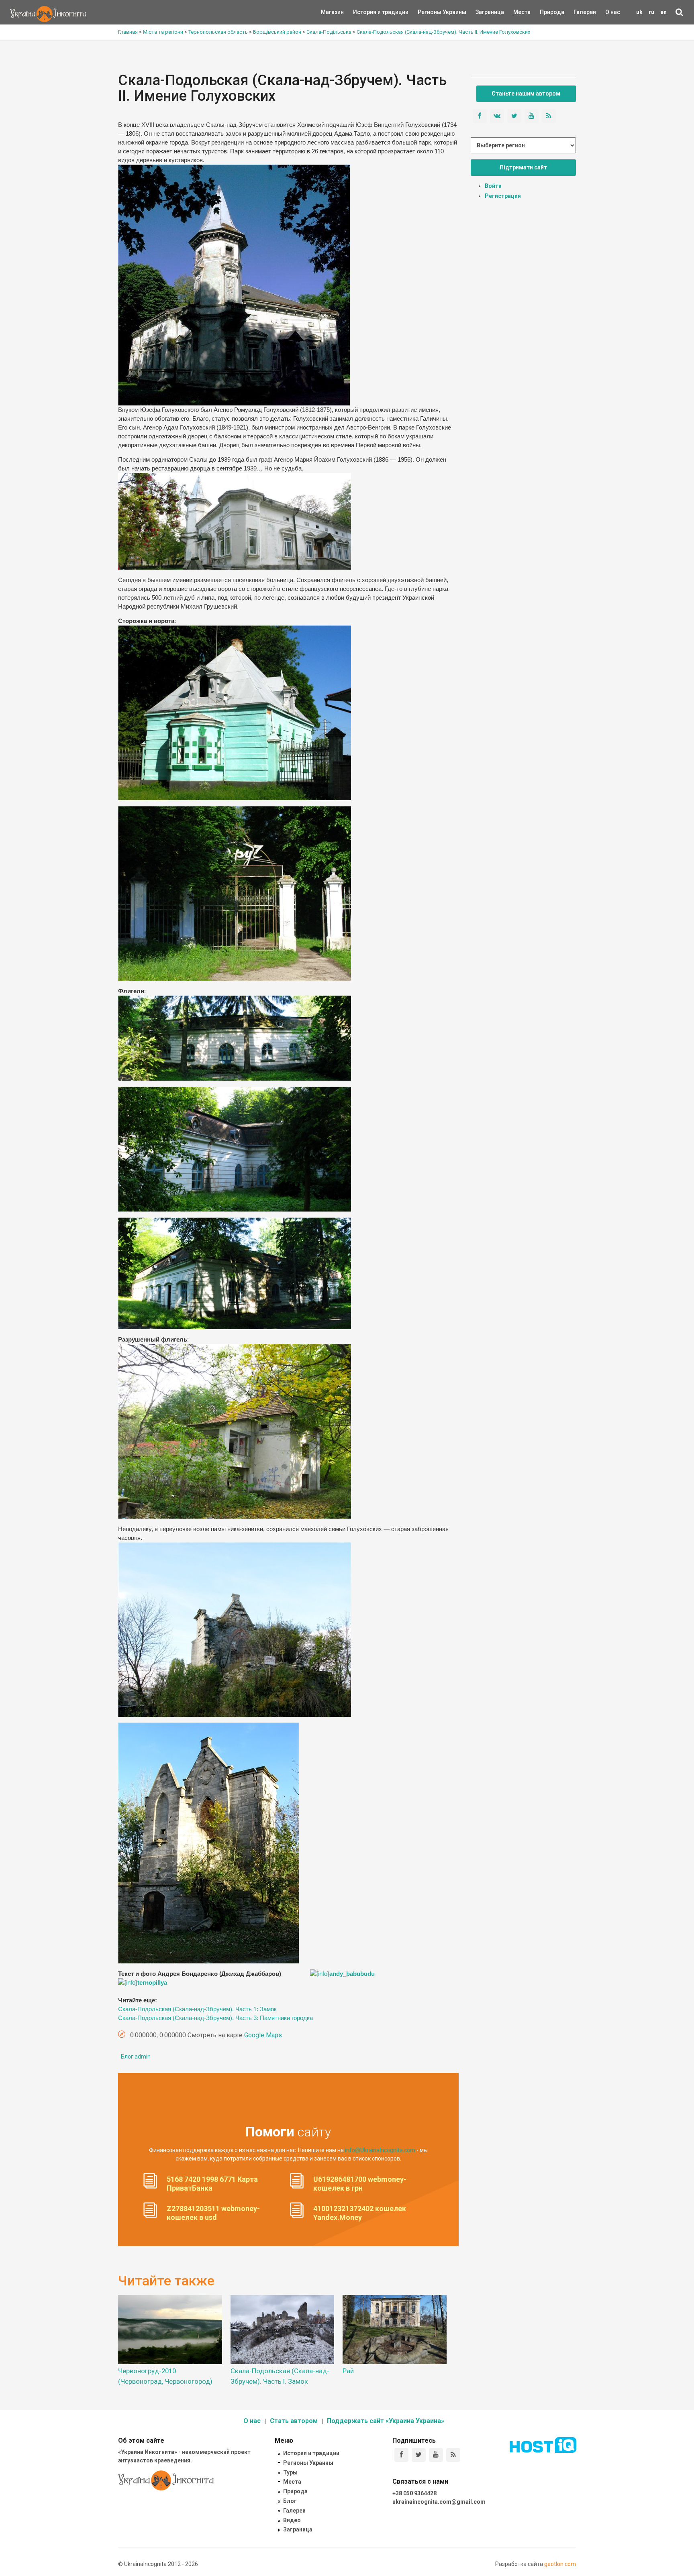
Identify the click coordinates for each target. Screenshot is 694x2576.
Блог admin (136, 2057)
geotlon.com (560, 2564)
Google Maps (263, 2035)
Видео (292, 2520)
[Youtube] (436, 2455)
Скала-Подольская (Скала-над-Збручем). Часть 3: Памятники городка (215, 2018)
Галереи (585, 12)
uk (639, 12)
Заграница (483, 12)
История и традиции (367, 12)
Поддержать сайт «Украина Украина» (386, 2421)
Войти (493, 186)
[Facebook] (401, 2455)
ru (651, 12)
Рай (348, 2371)
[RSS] (453, 2455)
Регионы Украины (430, 12)
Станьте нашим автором (526, 94)
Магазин (332, 12)
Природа (546, 12)
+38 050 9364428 (414, 2493)
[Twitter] (419, 2455)
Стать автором (294, 2421)
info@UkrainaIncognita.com (380, 2150)
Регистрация (503, 196)
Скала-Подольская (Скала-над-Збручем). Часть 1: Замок (197, 2009)
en (663, 12)
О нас (613, 12)
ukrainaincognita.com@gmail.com (439, 2502)
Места (518, 12)
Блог (290, 2501)
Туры (290, 2472)
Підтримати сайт (523, 167)
